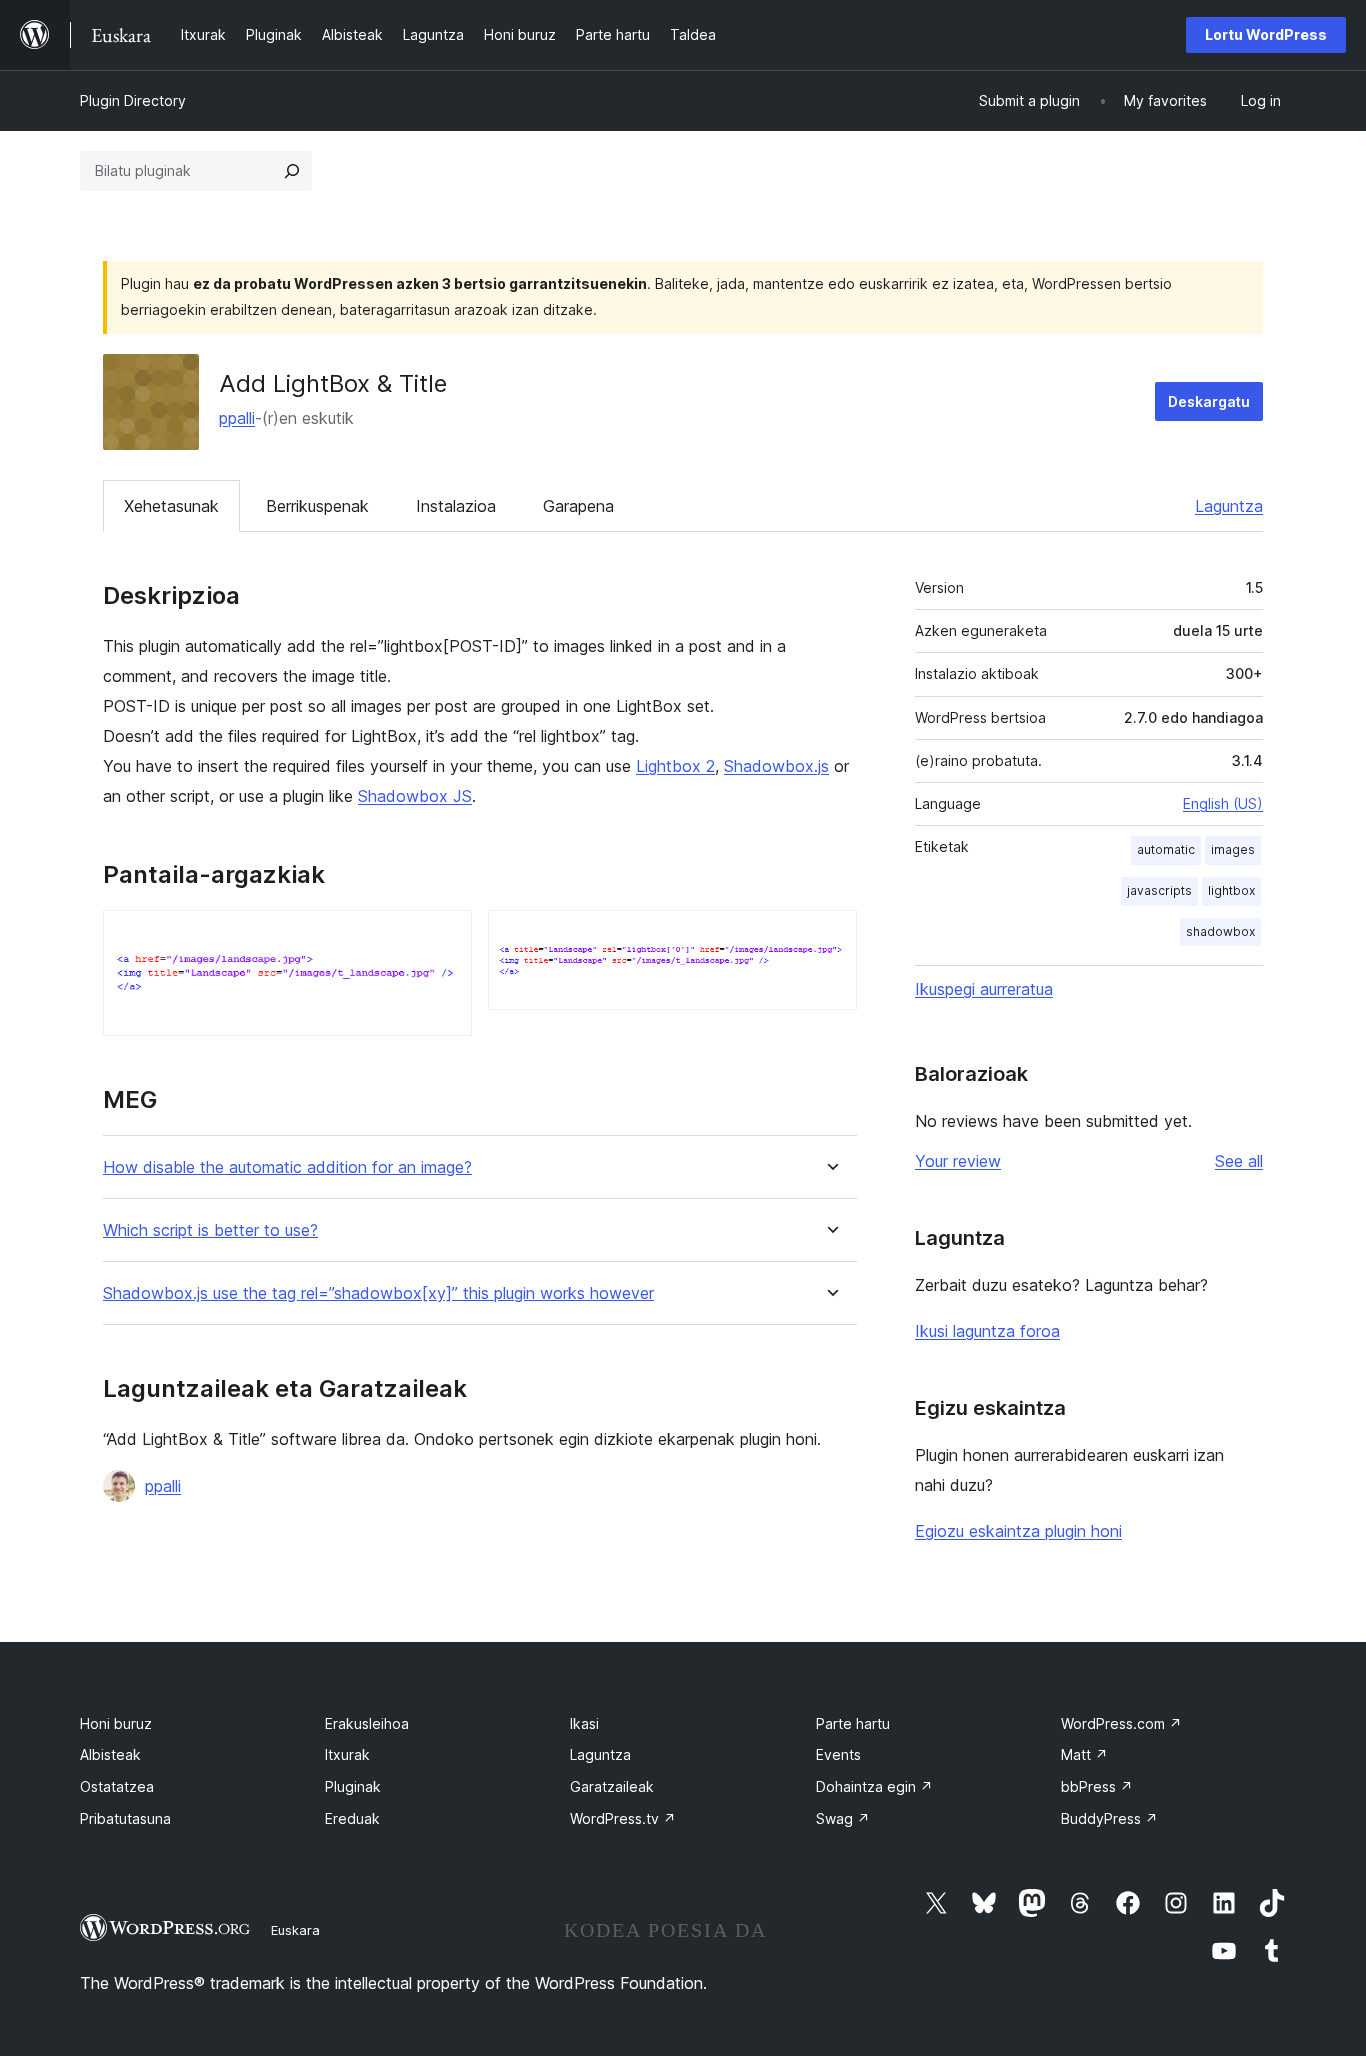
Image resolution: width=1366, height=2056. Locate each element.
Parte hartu (853, 1723)
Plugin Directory (133, 100)
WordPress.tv (623, 1818)
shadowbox (1220, 931)
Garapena (578, 506)
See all (1239, 1161)
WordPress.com (1121, 1723)
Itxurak (347, 1754)
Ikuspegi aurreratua (984, 989)
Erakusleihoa (367, 1723)
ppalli (237, 418)
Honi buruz (116, 1723)
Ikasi (584, 1723)
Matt (1084, 1754)
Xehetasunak (171, 506)
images (1233, 849)
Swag (843, 1818)
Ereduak (352, 1818)
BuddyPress (1109, 1818)
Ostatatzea (117, 1786)
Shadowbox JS (415, 796)
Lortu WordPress (1266, 34)
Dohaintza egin (874, 1786)
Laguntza (1229, 506)
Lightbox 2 (675, 766)
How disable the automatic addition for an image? (287, 1167)
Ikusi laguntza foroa (987, 1331)
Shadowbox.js (776, 766)
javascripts (1159, 890)
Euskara (295, 1930)
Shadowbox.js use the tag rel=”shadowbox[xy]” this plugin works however (378, 1293)
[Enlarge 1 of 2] (445, 937)
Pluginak (353, 1786)
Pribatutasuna (125, 1818)
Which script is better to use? (210, 1230)
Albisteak (110, 1754)
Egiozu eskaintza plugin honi (1018, 1531)
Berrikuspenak (317, 506)
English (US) (1223, 803)
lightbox (1231, 890)
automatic (1166, 849)
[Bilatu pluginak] (292, 171)
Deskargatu (1209, 401)
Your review (958, 1161)
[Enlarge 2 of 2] (830, 937)
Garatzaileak (612, 1786)
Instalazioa (456, 506)
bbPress (1097, 1786)
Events (838, 1754)
